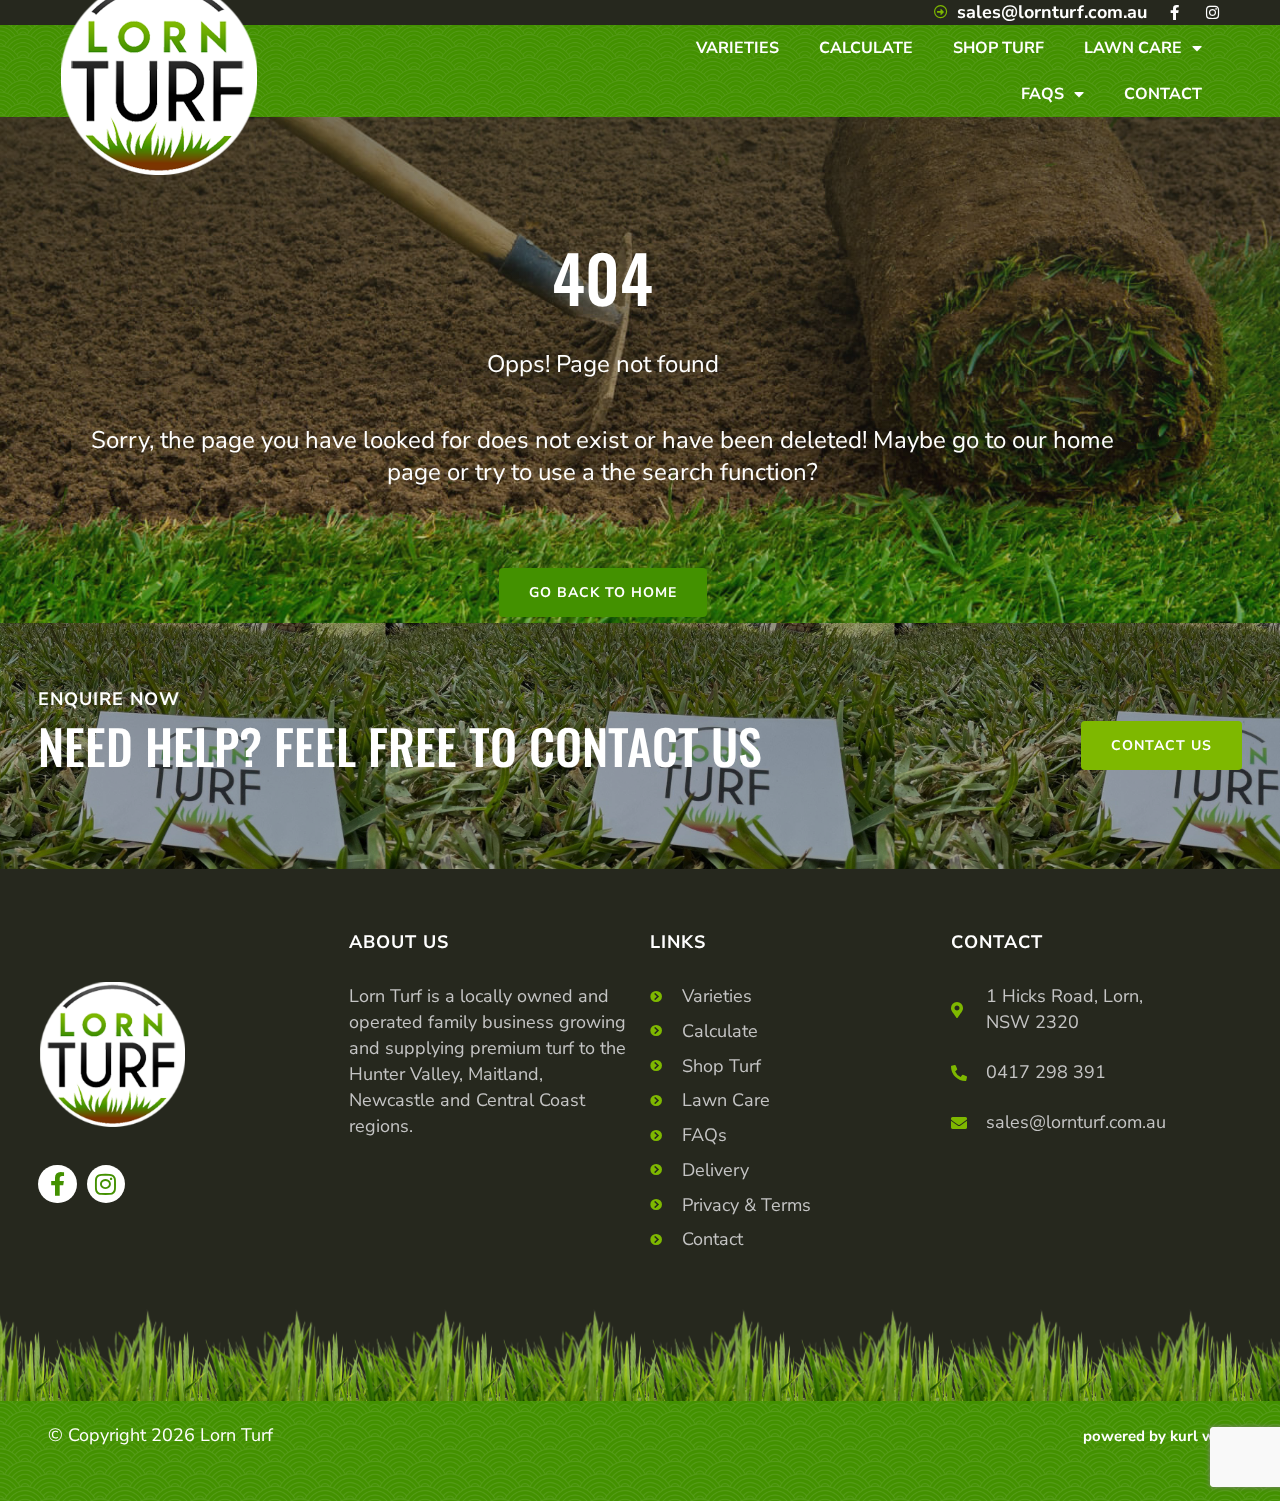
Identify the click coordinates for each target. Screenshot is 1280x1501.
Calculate (866, 48)
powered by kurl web (1157, 1436)
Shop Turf (998, 48)
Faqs (1042, 94)
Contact (1163, 94)
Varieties (737, 48)
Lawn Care (1133, 48)
